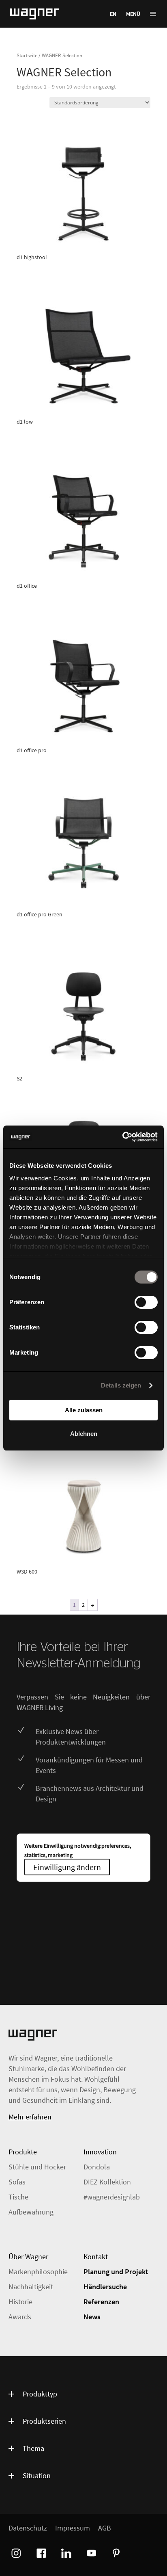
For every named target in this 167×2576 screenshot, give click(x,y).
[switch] (146, 1302)
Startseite (27, 55)
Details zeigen (121, 1385)
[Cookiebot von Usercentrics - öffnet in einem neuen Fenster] (122, 1137)
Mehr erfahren (30, 2117)
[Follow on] (15, 2552)
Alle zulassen (84, 1410)
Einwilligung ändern (67, 1867)
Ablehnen (84, 1434)
